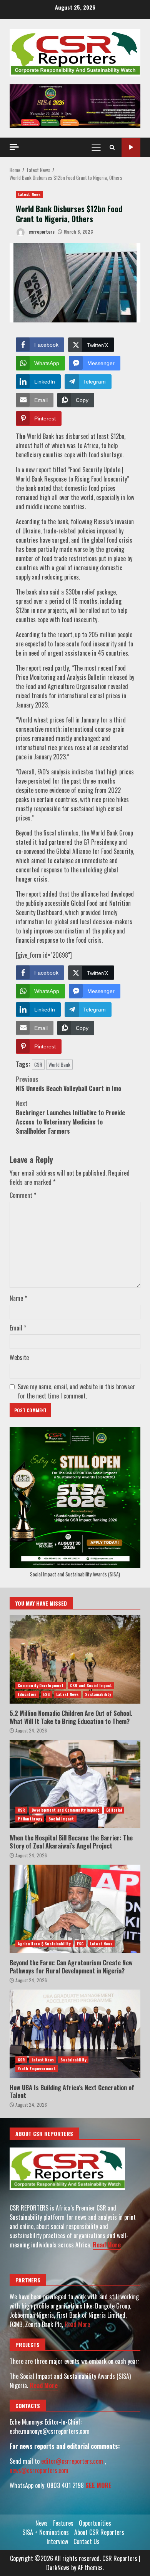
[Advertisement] (75, 105)
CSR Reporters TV (131, 147)
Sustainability (98, 1694)
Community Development (41, 1685)
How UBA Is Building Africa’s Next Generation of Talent (75, 2034)
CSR (38, 1065)
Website (19, 1357)
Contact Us (87, 2541)
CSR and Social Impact (91, 1685)
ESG (46, 1694)
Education (27, 1694)
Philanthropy (30, 1819)
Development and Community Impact (65, 1810)
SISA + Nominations (46, 2532)
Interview (57, 2541)
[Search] (112, 147)
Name (18, 1298)
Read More (107, 2245)
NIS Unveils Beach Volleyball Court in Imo (68, 1084)
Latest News (29, 194)
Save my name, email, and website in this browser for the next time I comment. (76, 1391)
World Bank (59, 1065)
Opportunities (95, 2523)
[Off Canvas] (14, 147)
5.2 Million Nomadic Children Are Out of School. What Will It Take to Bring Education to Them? (75, 1659)
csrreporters (41, 232)
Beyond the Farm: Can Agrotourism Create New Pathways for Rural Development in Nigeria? (75, 1909)
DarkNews (58, 2568)
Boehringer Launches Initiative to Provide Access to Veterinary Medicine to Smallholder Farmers (70, 1117)
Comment (23, 1195)
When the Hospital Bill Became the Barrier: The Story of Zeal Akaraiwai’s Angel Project (75, 1784)
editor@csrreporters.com (72, 2461)
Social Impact (61, 1819)
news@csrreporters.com (39, 2470)
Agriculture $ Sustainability (44, 1944)
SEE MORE (98, 2485)
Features (63, 2523)
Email (18, 1328)
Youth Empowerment (37, 2069)
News (42, 2523)
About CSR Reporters (99, 2532)
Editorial (114, 1810)
